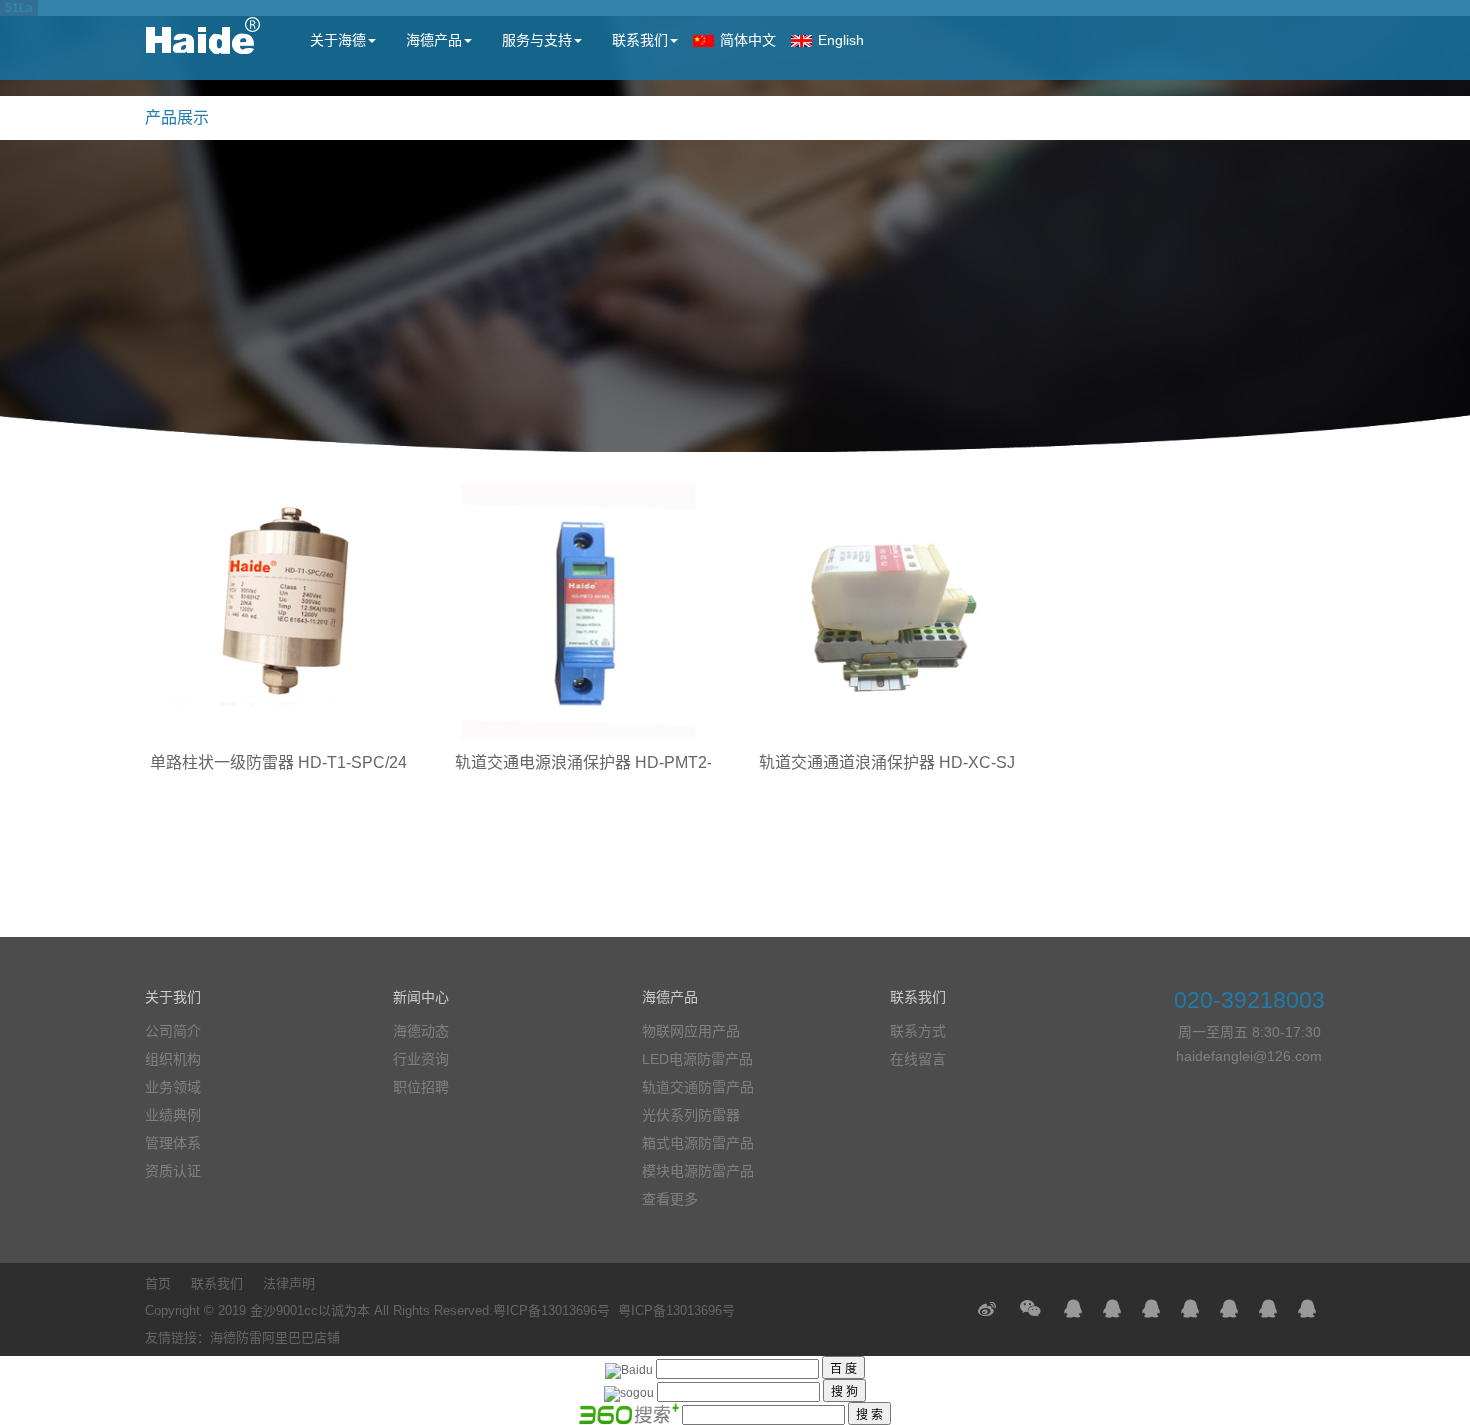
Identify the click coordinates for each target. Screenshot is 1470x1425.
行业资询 (421, 1059)
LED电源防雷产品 (697, 1059)
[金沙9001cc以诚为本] (203, 46)
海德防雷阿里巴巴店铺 (275, 1337)
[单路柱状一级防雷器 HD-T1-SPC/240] (278, 610)
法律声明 (289, 1283)
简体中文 (748, 40)
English (841, 40)
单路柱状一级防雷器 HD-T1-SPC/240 (283, 762)
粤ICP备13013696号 (551, 1310)
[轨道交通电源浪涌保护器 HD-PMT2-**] (583, 610)
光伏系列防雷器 (691, 1115)
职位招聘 (421, 1087)
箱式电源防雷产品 (698, 1143)
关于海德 (338, 40)
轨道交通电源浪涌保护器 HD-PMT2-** (589, 762)
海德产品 (434, 40)
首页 (158, 1283)
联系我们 (640, 40)
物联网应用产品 (691, 1031)
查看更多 (670, 1199)
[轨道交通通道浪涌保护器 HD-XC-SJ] (887, 610)
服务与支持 (537, 40)
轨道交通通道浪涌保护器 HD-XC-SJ (887, 762)
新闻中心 (421, 997)
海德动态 (421, 1031)
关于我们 (173, 997)
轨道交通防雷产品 (698, 1087)
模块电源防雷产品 (698, 1171)
